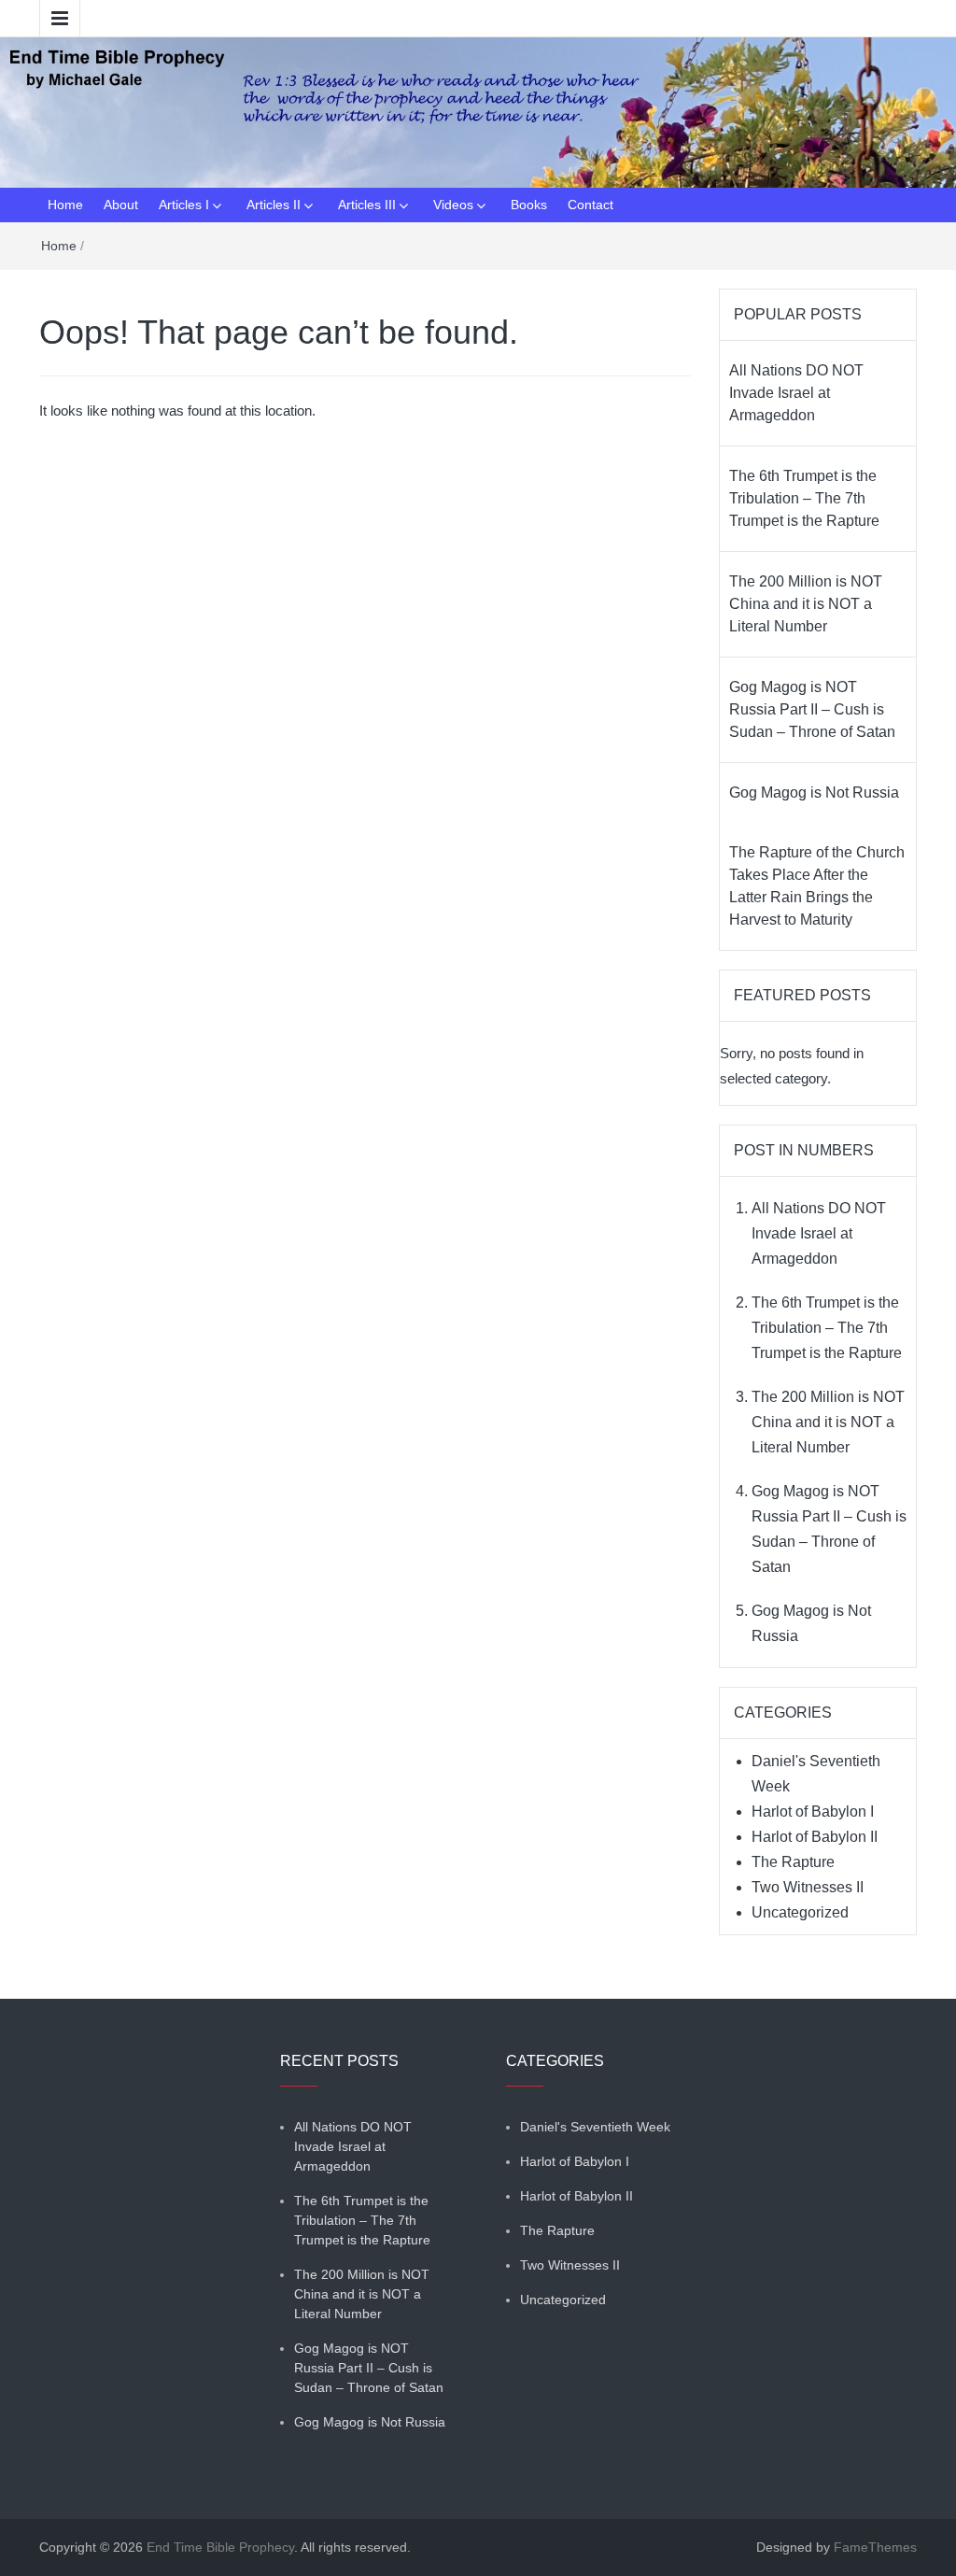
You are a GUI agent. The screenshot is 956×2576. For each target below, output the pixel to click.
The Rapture (793, 1862)
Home (65, 205)
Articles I (184, 205)
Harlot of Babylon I (813, 1812)
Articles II (274, 205)
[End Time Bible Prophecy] (478, 111)
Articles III (367, 205)
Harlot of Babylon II (815, 1837)
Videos (453, 205)
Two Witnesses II (808, 1887)
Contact (590, 205)
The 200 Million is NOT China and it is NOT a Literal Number (806, 604)
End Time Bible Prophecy (220, 2547)
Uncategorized (800, 1912)
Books (529, 205)
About (121, 205)
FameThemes (875, 2547)
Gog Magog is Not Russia (814, 793)
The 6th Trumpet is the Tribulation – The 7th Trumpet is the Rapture (804, 498)
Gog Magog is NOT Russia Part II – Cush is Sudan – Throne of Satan (812, 709)
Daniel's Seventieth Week (595, 2127)
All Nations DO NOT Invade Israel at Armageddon (796, 393)
